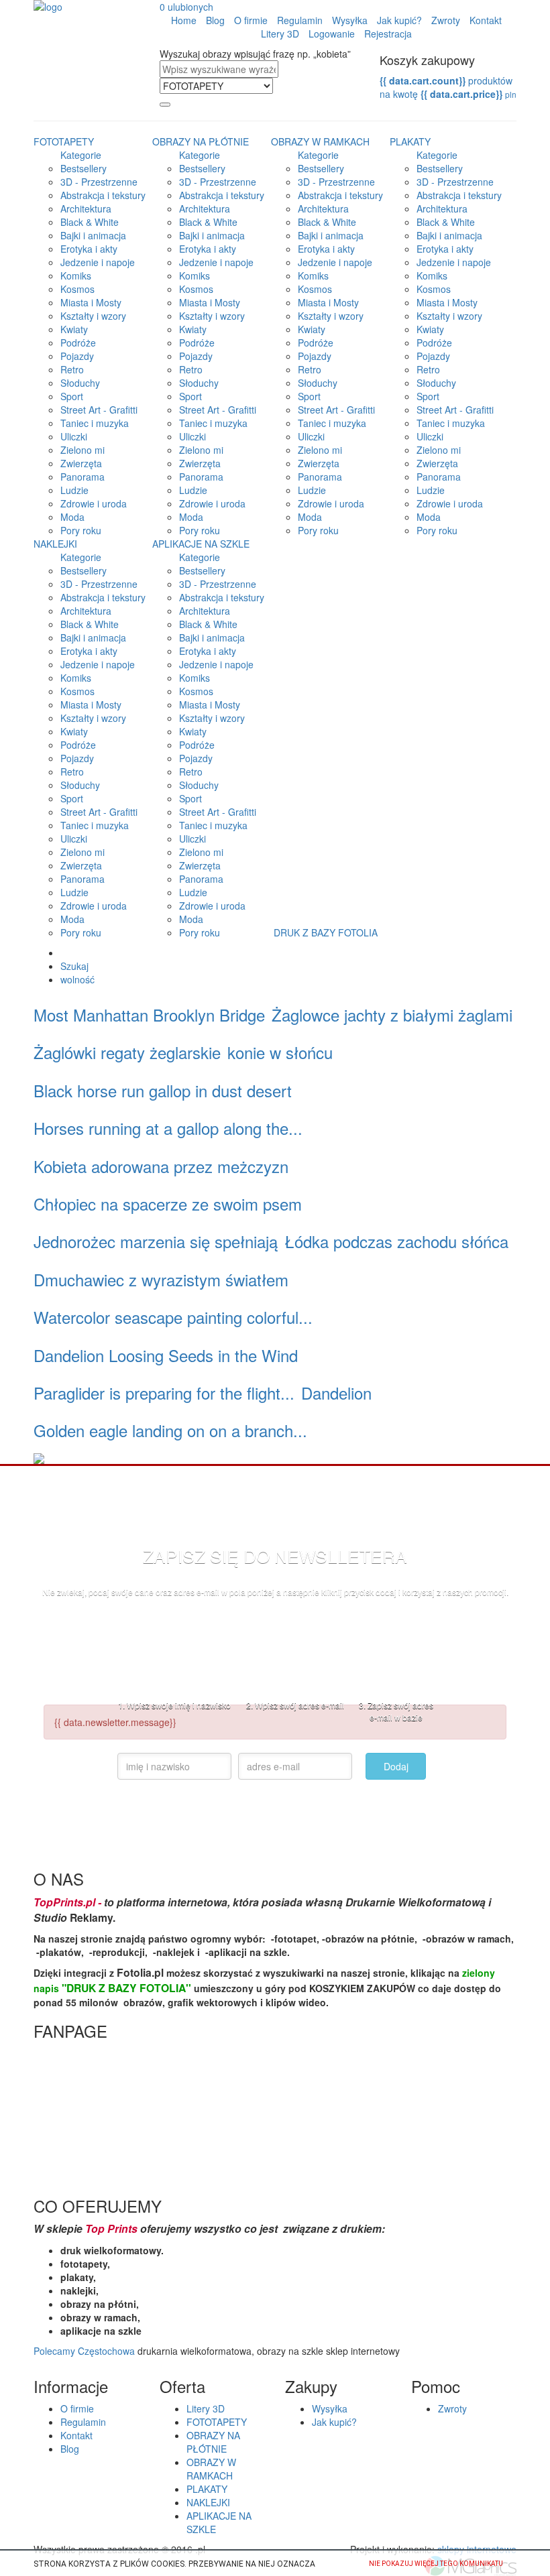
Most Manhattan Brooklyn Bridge (149, 1015)
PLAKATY (410, 141)
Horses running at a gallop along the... (168, 1128)
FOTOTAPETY (64, 141)
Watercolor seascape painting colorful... (173, 1317)
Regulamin (300, 20)
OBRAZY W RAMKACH (320, 141)
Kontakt (486, 20)
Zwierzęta (81, 463)
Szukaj (74, 966)
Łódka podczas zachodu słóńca (396, 1241)
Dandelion (336, 1393)
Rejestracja (388, 34)
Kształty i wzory (93, 316)
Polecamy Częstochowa (84, 2351)
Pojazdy (77, 356)
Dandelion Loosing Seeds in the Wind (166, 1355)
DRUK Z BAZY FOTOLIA (326, 932)
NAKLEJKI (55, 544)
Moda (72, 517)
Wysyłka (350, 20)
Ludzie (74, 490)
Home (184, 20)
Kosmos (77, 289)
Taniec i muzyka (95, 423)
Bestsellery (84, 168)
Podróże (78, 343)
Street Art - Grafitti (99, 410)
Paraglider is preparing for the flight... (164, 1393)
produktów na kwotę (448, 87)
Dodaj (396, 1766)
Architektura (86, 208)
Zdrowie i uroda (94, 503)
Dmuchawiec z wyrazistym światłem (161, 1279)
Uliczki (74, 436)
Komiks (76, 275)
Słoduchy (80, 383)
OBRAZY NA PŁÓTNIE (201, 141)
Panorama (82, 477)
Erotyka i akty (89, 249)
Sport (72, 396)
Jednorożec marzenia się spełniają (156, 1241)
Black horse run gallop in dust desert (163, 1090)
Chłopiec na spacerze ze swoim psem (168, 1204)
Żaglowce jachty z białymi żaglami (392, 1015)
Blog (215, 20)
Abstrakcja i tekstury (103, 195)
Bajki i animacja (93, 235)
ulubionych (186, 7)
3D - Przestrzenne (99, 182)
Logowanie (332, 34)
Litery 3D (280, 34)
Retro (72, 369)
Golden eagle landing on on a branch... (170, 1430)
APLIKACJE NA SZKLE (201, 544)
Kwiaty (74, 329)
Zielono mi (82, 450)
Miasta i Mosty (91, 302)
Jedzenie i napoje (98, 262)
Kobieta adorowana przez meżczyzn (161, 1166)
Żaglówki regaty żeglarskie (127, 1052)
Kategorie (81, 155)
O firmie (251, 20)
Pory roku (81, 530)
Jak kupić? (399, 20)
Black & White (90, 222)
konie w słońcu (280, 1052)
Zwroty (446, 20)
